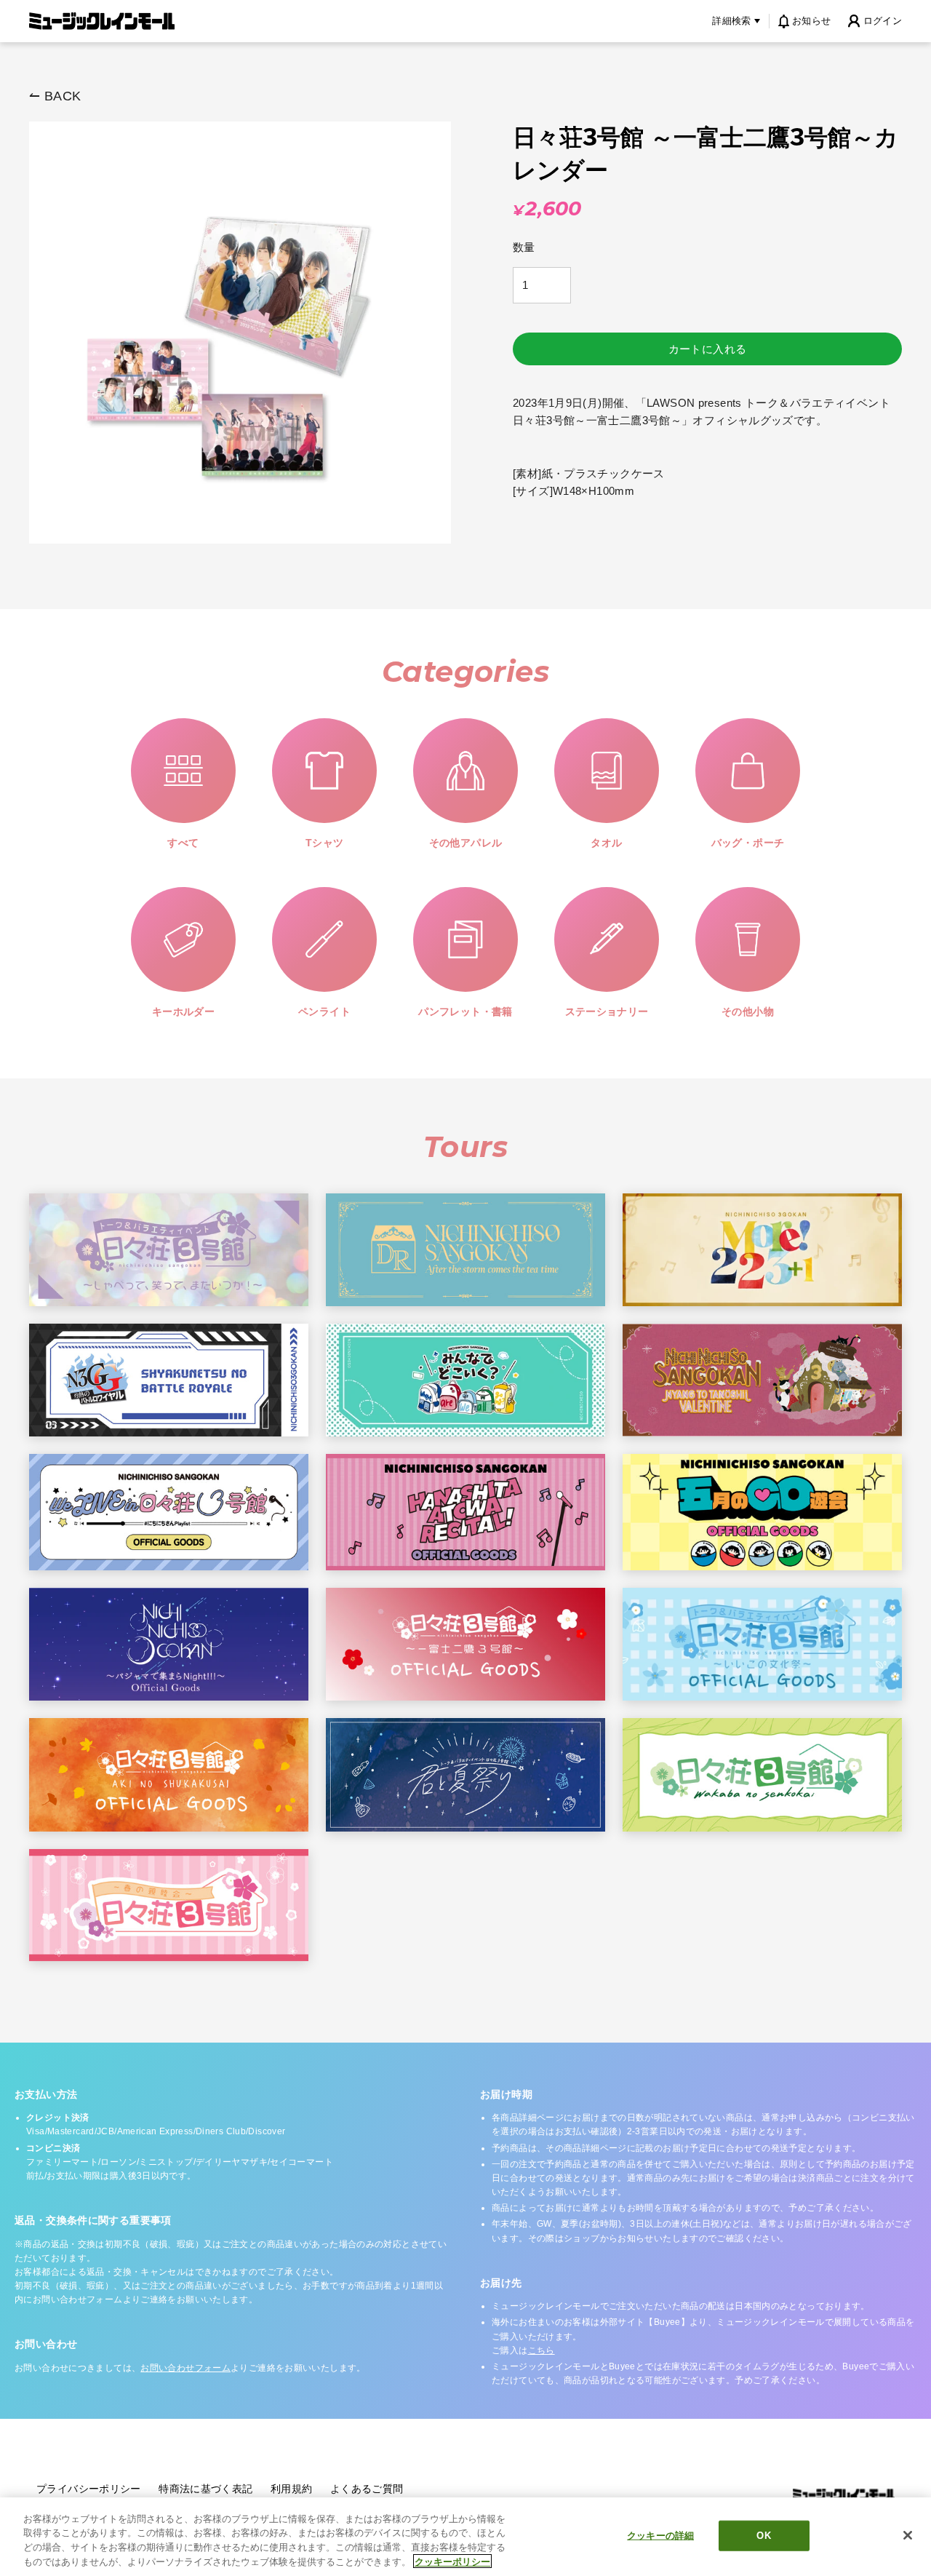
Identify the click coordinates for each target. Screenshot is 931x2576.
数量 (524, 247)
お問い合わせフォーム (185, 2368)
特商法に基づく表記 (205, 2489)
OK (763, 2536)
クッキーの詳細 (660, 2536)
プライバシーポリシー (89, 2489)
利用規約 (292, 2489)
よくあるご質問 (367, 2489)
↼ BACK (55, 96)
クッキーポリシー (452, 2561)
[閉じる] (908, 2535)
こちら (542, 2350)
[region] (465, 2537)
